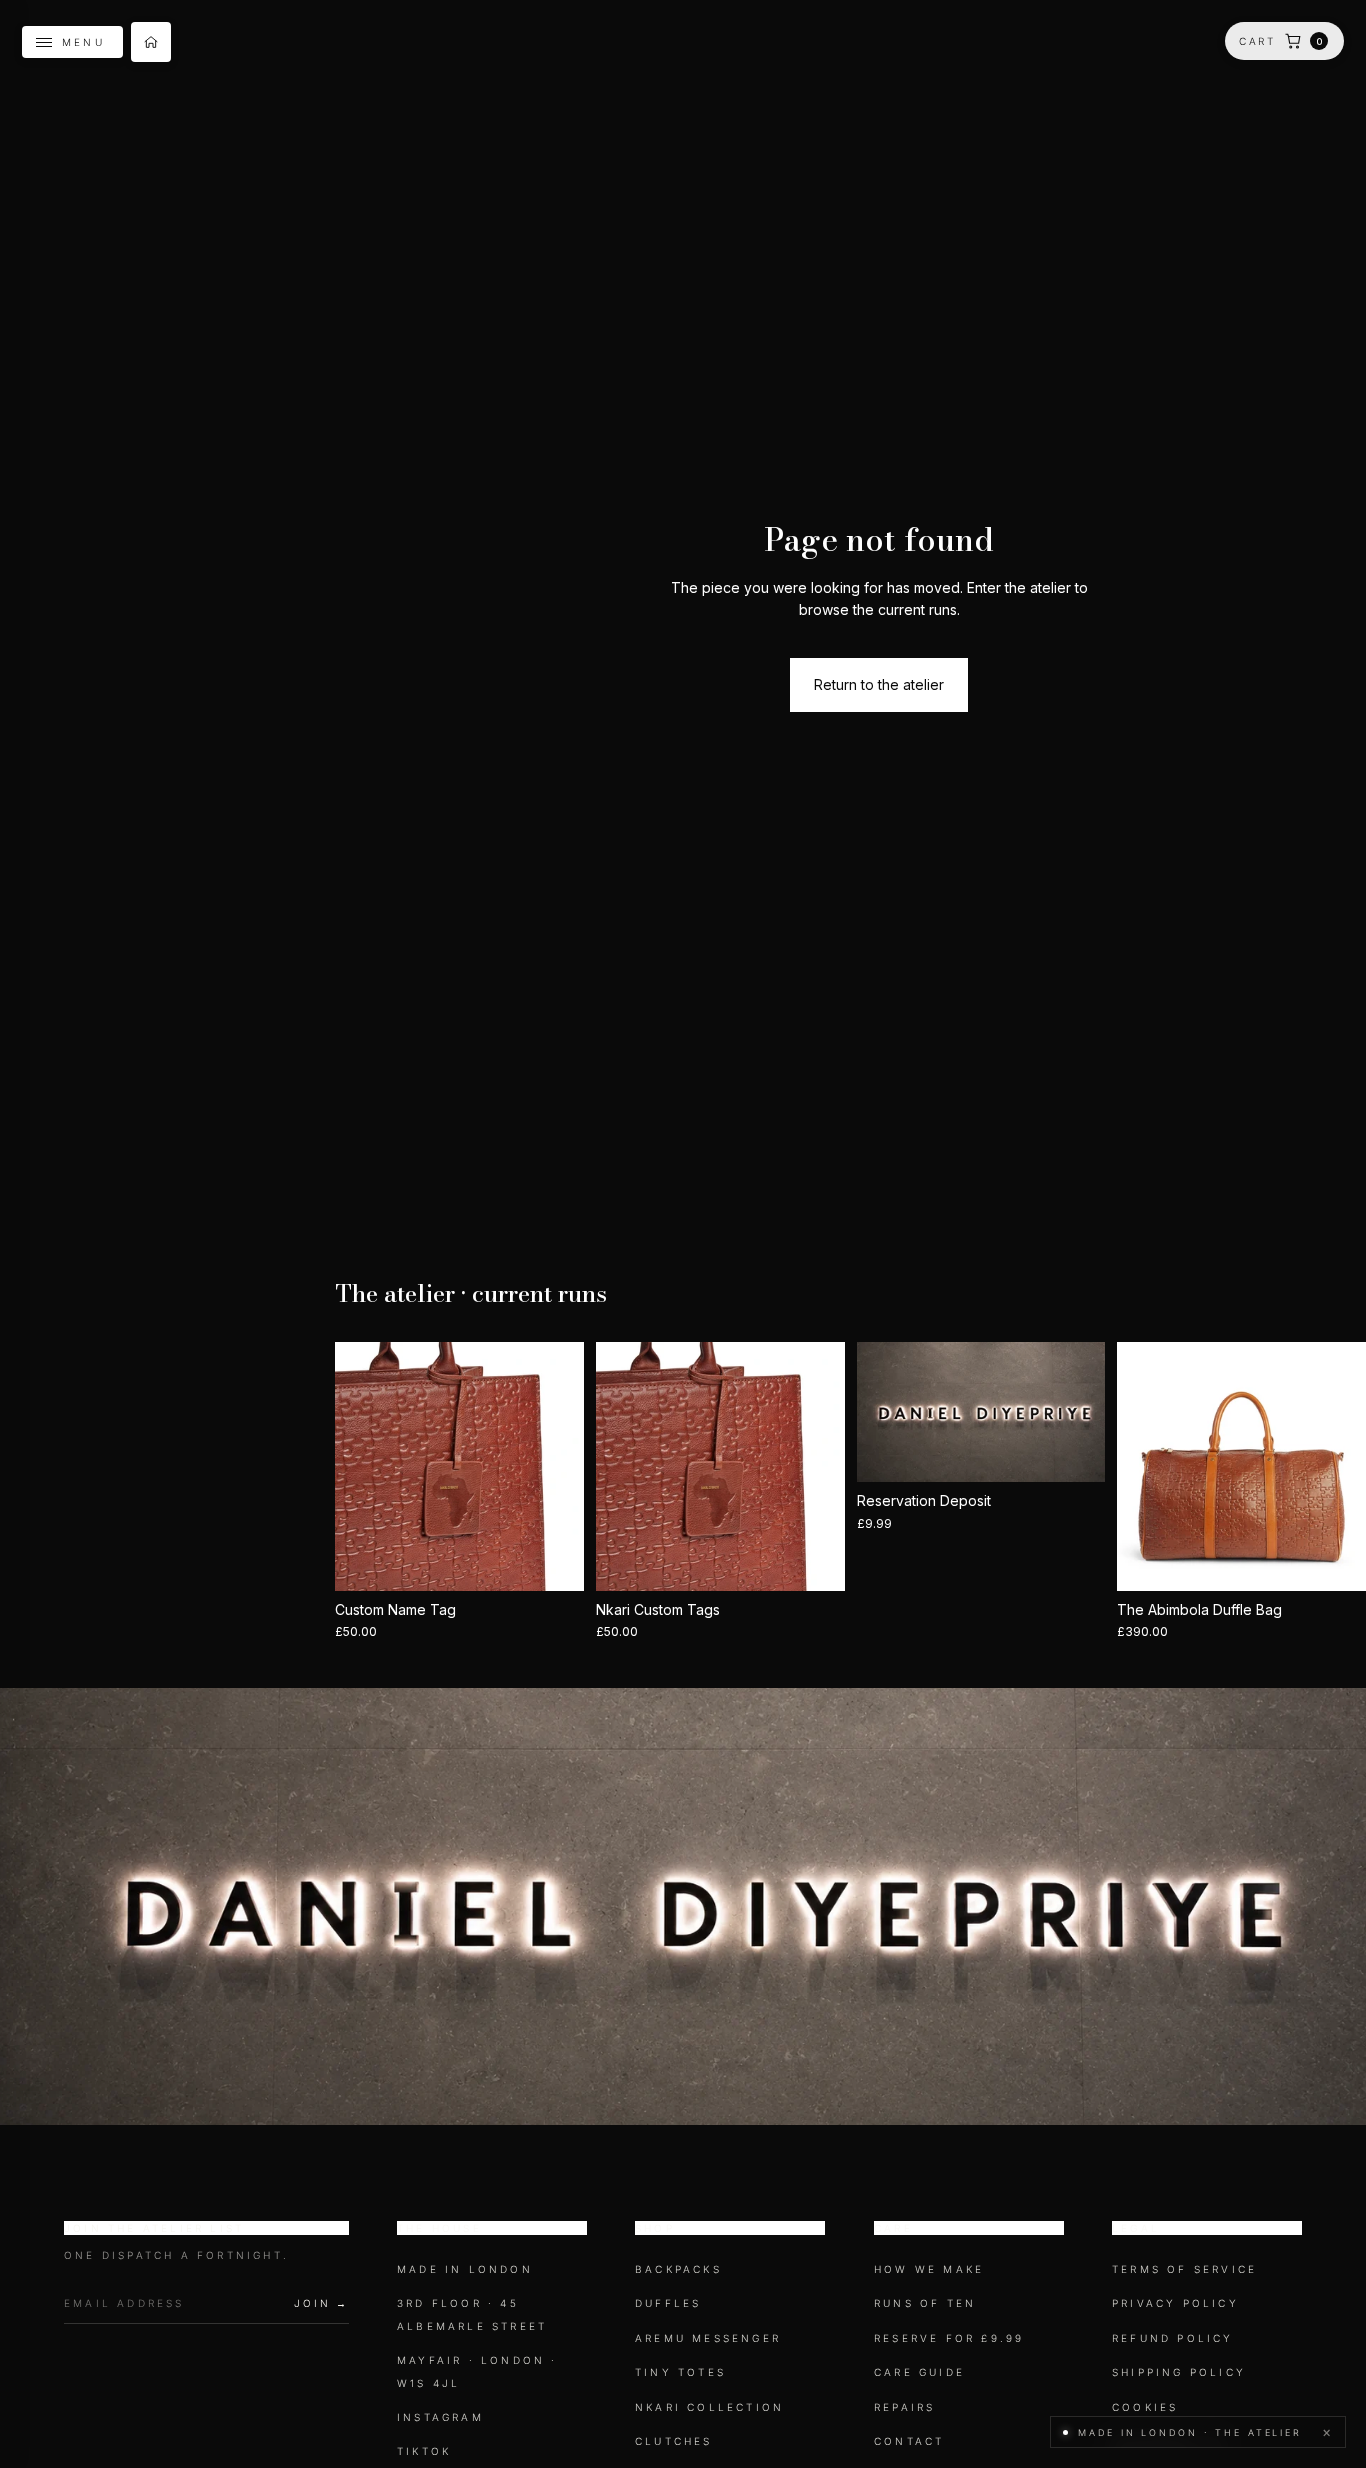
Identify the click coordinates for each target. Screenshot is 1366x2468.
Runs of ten (925, 2303)
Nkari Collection (709, 2406)
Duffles (668, 2303)
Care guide (919, 2372)
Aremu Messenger (708, 2338)
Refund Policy (1173, 2338)
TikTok (424, 2451)
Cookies (1145, 2406)
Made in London (465, 2269)
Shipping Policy (1179, 2372)
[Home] (151, 42)
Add (831, 1559)
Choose (570, 1559)
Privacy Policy (1175, 2303)
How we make (929, 2269)
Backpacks (678, 2269)
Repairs (904, 2406)
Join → (321, 2303)
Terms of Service (1184, 2269)
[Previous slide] (357, 1467)
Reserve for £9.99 (949, 2338)
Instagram (440, 2417)
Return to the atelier (879, 684)
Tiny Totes (680, 2372)
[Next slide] (562, 1467)
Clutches (674, 2441)
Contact (909, 2441)
